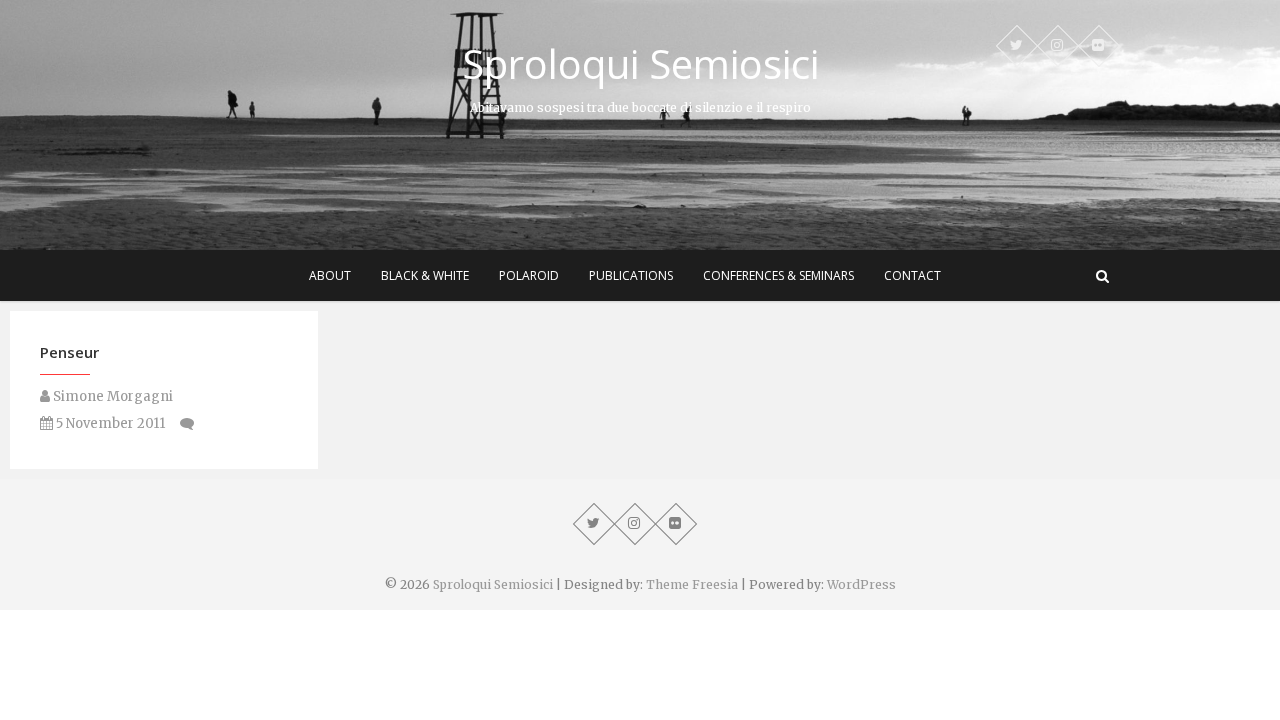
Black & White (425, 275)
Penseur (69, 352)
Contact (912, 275)
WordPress (861, 584)
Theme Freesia (692, 584)
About (330, 275)
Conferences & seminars (778, 275)
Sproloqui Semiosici (640, 64)
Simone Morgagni (111, 396)
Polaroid (529, 275)
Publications (631, 275)
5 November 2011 (109, 423)
